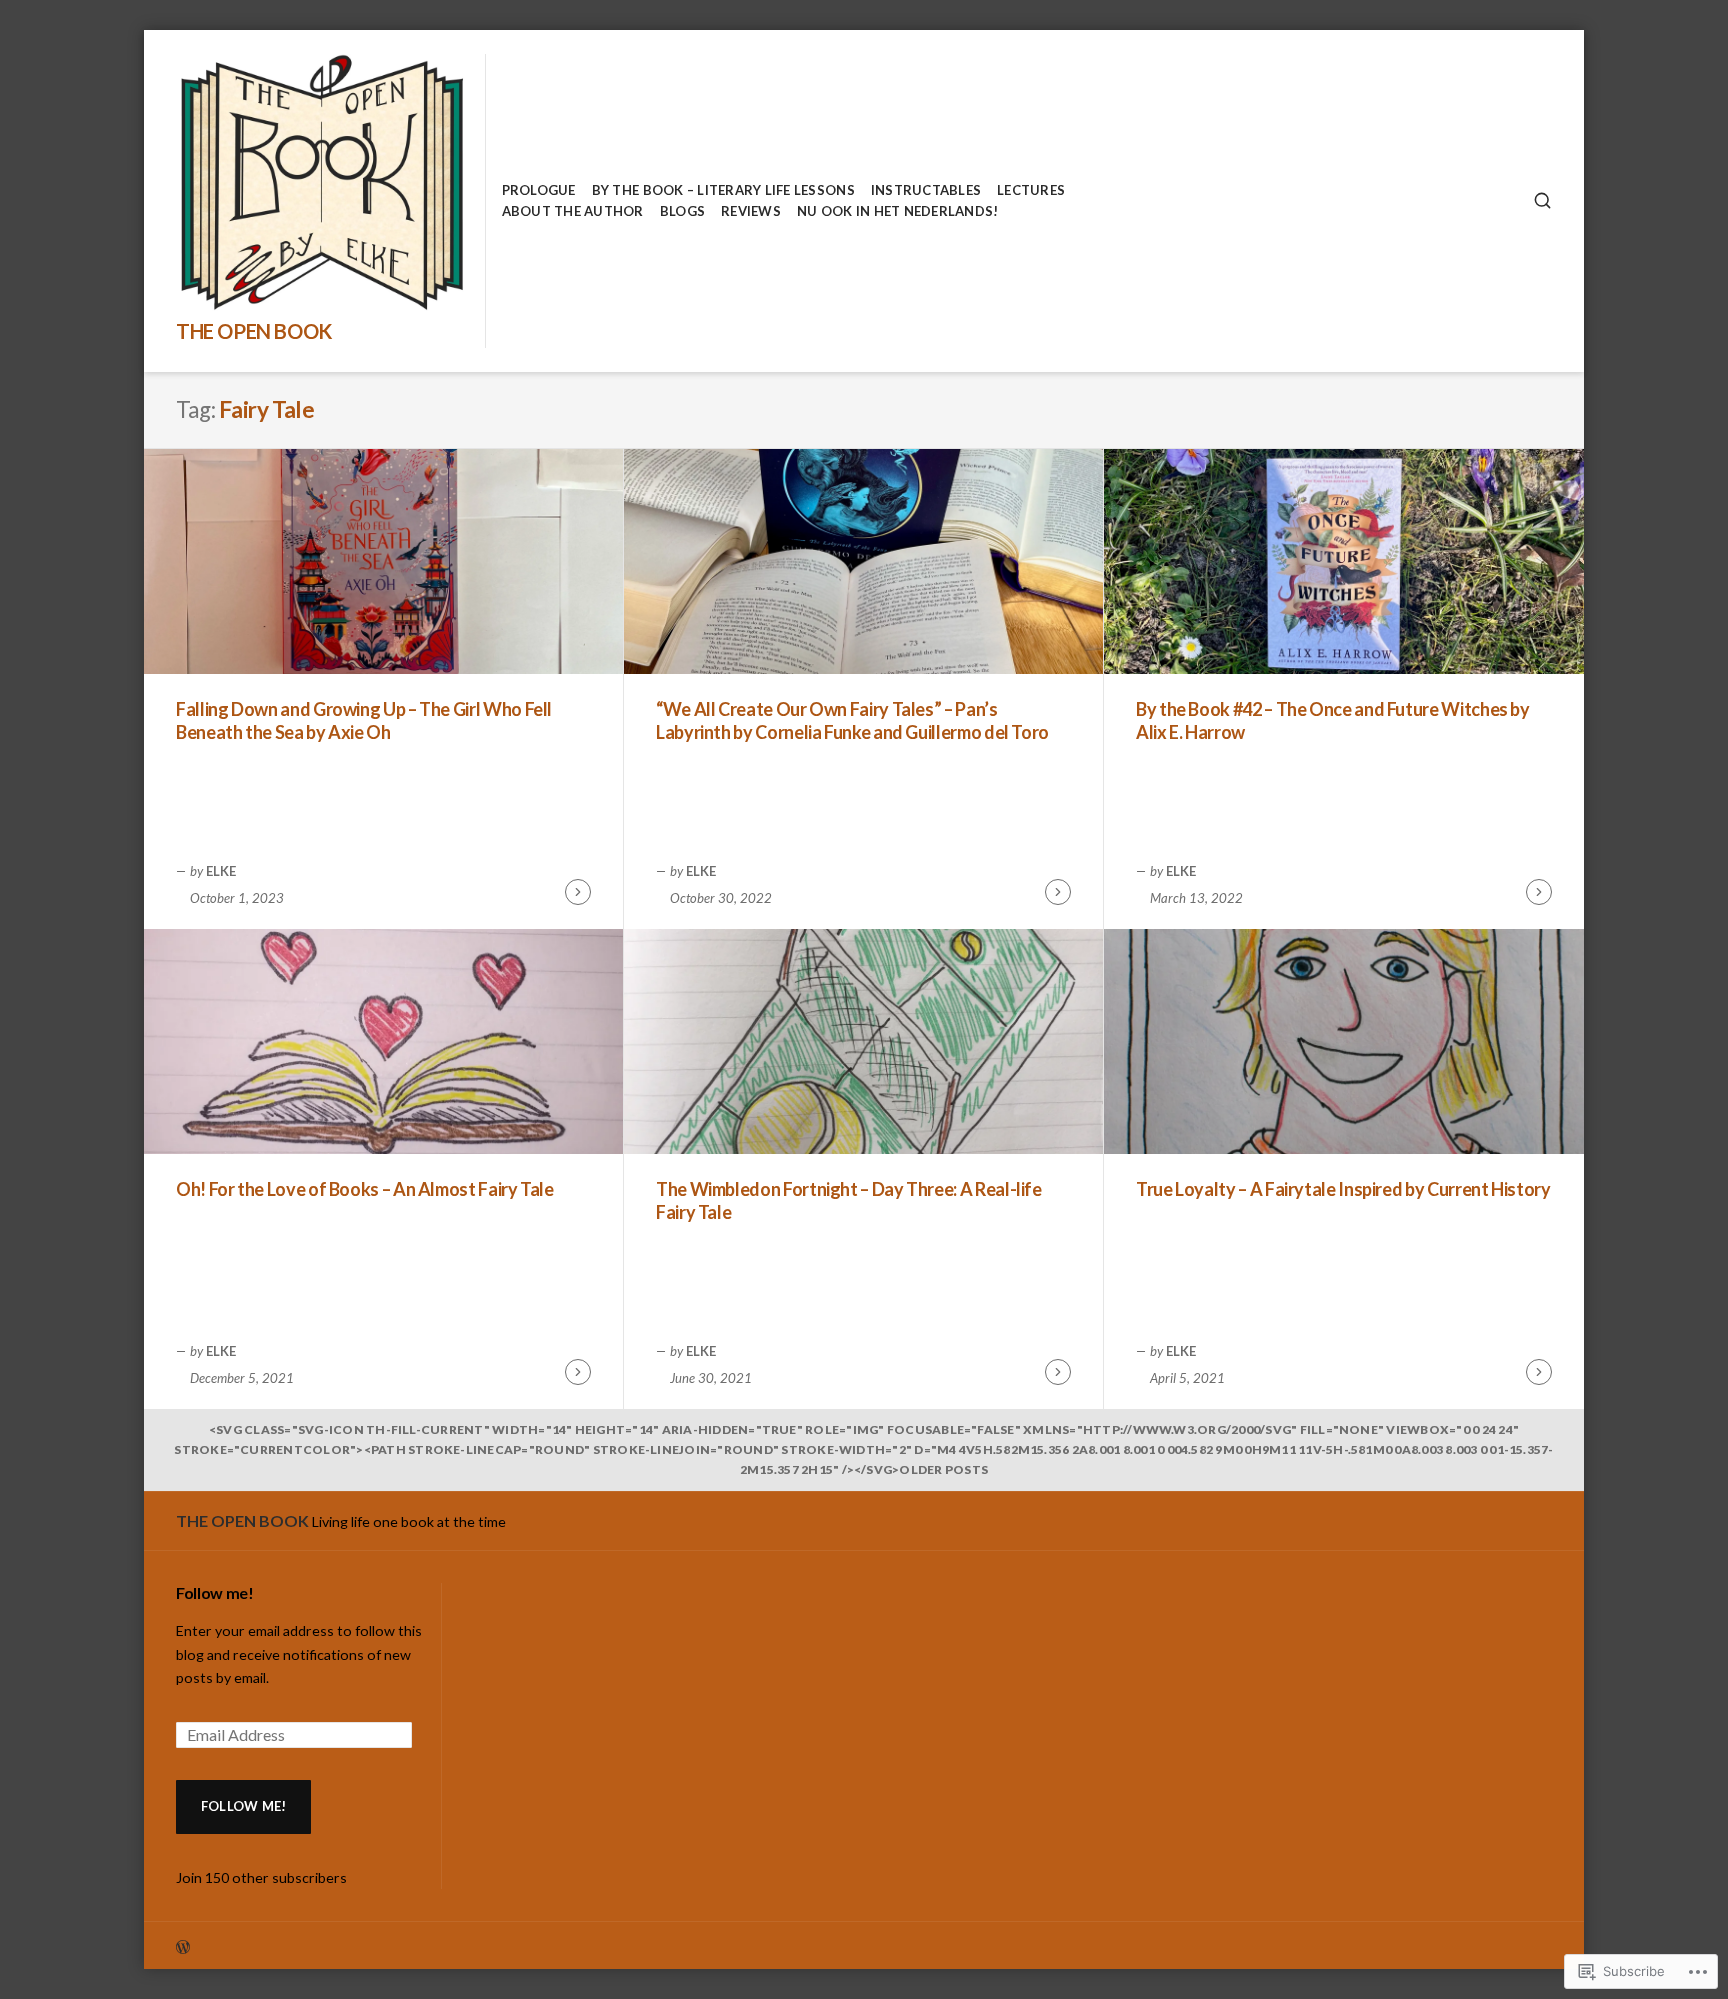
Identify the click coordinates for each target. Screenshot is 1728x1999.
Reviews (751, 211)
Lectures (1031, 190)
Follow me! (215, 1592)
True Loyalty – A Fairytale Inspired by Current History (1343, 1189)
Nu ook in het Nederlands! (898, 211)
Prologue (539, 190)
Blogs (682, 211)
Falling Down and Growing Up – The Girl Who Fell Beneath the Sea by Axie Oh (364, 720)
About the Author (573, 211)
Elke (221, 871)
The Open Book (254, 331)
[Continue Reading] (578, 892)
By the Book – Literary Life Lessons (723, 190)
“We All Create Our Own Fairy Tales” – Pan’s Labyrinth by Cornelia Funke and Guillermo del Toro (852, 720)
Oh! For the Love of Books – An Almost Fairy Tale (365, 1189)
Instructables (926, 190)
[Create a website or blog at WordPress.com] (520, 1945)
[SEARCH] (1542, 200)
